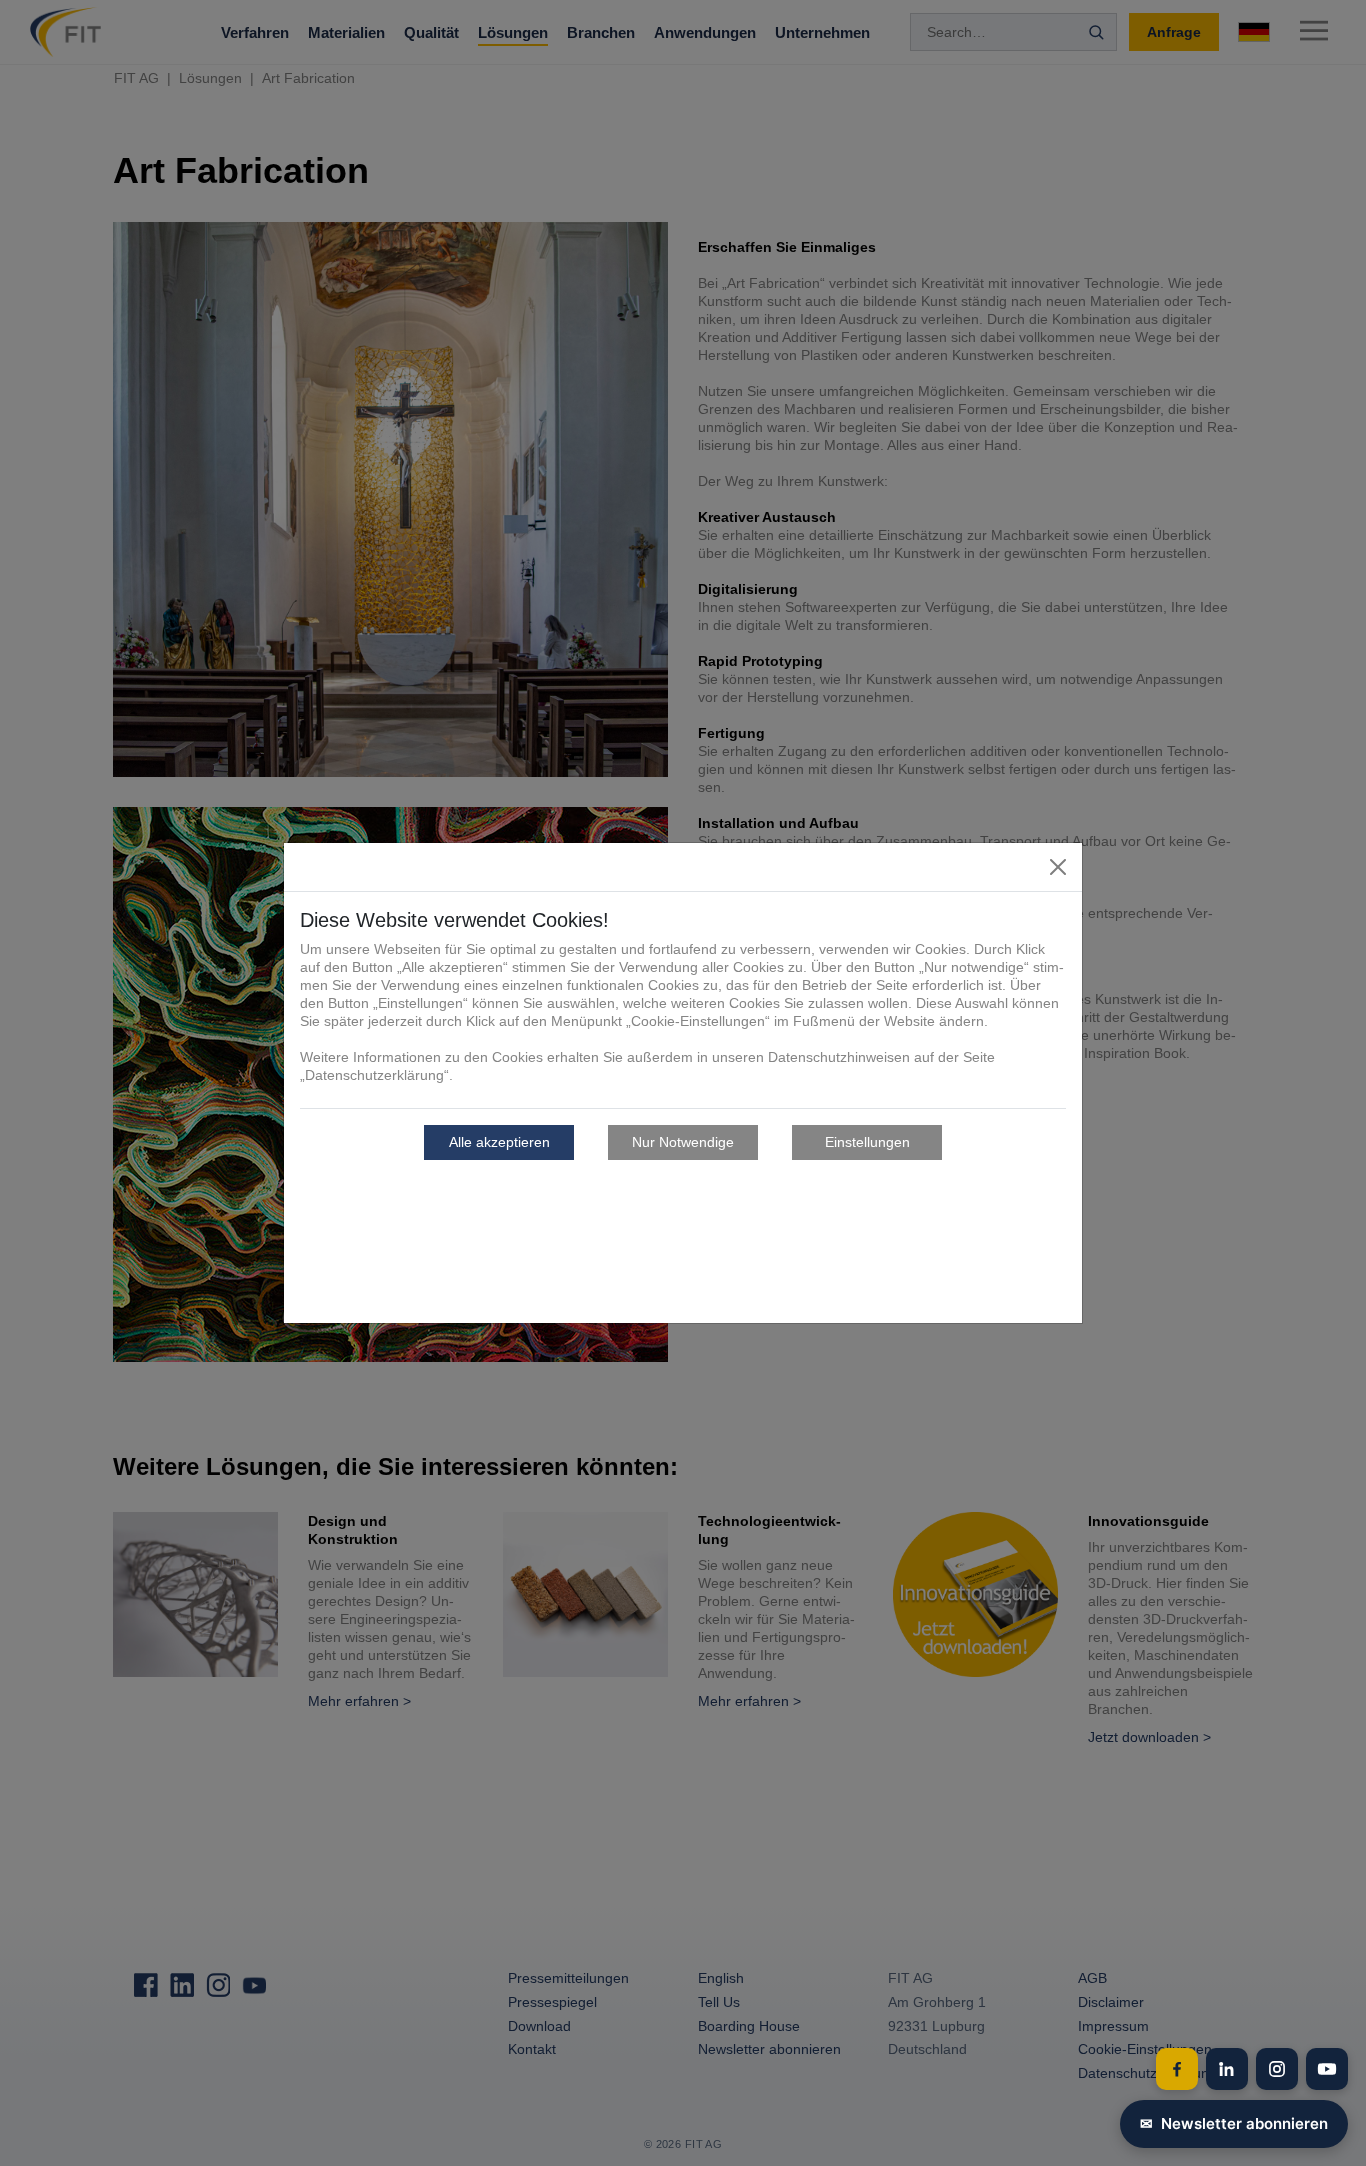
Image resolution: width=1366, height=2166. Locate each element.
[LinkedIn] (1227, 2069)
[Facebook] (1177, 2069)
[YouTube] (1327, 2069)
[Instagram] (1277, 2069)
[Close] (1058, 867)
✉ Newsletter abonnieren (1234, 2123)
